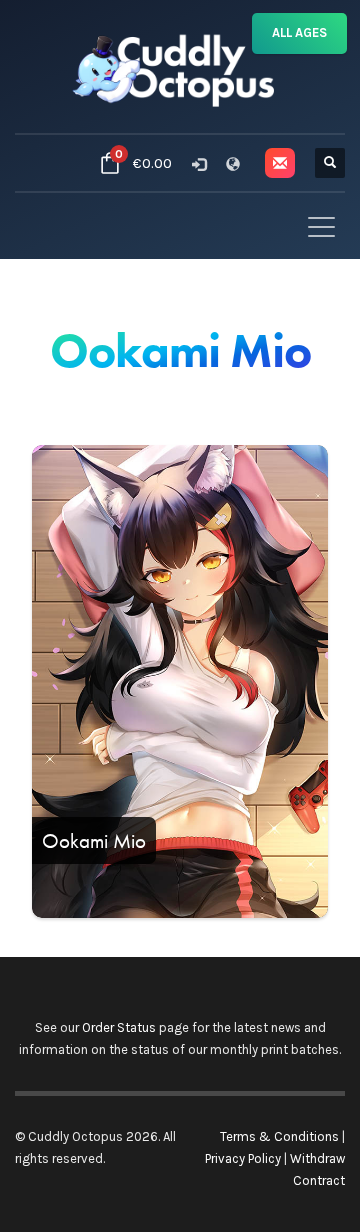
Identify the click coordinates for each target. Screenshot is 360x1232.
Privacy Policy (243, 1158)
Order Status (119, 1027)
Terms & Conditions (279, 1136)
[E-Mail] (280, 163)
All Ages (299, 32)
